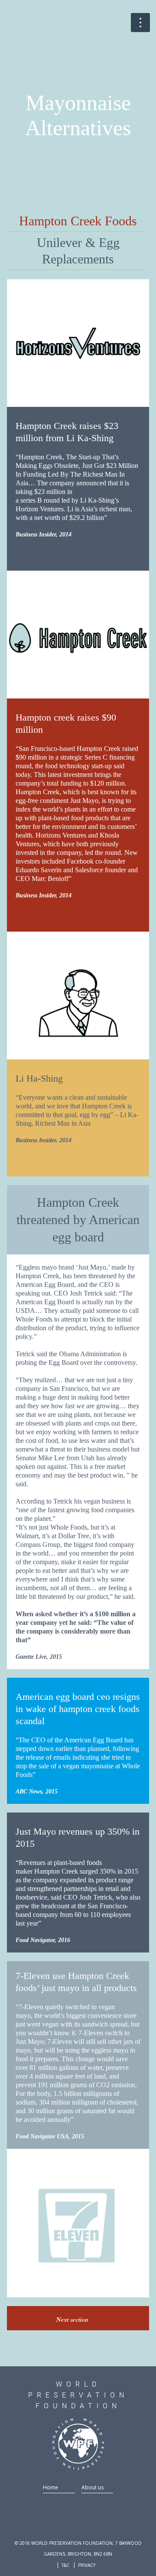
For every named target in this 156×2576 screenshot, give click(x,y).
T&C (65, 2565)
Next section (73, 2319)
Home (50, 2487)
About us (93, 2487)
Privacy (87, 2565)
